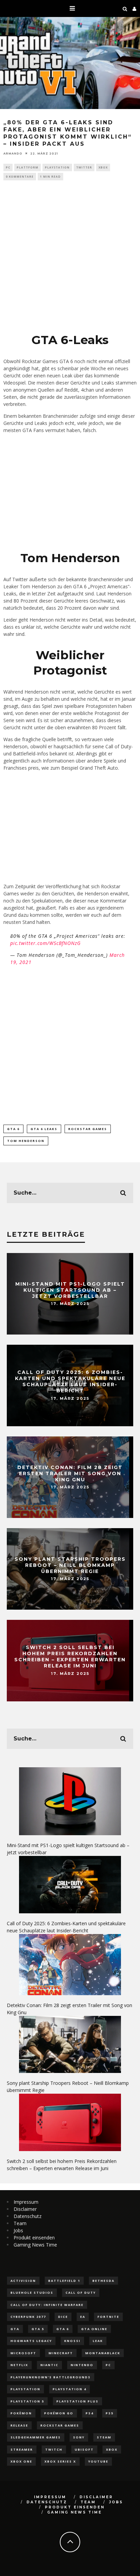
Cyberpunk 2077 (28, 2317)
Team (20, 2223)
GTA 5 (38, 2329)
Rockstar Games (88, 1129)
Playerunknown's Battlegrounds (51, 2377)
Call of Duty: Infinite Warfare (47, 2305)
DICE (63, 2317)
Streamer (22, 2449)
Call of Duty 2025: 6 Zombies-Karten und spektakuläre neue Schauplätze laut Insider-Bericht (70, 1382)
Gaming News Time (35, 2245)
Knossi (72, 2341)
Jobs (18, 2230)
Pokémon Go (59, 2413)
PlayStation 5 (27, 2401)
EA (83, 2317)
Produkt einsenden (34, 2238)
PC (8, 167)
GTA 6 (13, 1129)
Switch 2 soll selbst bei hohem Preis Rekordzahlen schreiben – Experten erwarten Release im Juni (70, 1657)
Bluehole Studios (32, 2293)
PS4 (90, 2413)
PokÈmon (21, 2413)
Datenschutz (28, 2216)
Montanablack (103, 2353)
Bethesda (103, 2281)
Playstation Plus (77, 2401)
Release (19, 2425)
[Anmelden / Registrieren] (135, 8)
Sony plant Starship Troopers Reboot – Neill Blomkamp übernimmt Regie (70, 1565)
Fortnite (108, 2317)
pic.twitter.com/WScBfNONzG (46, 943)
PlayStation (57, 167)
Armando (13, 153)
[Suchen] (125, 8)
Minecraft (61, 2353)
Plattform (28, 167)
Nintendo (82, 2365)
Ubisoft (84, 2449)
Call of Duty (81, 2293)
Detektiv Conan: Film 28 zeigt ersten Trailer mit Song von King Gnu (70, 1473)
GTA (15, 2329)
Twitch (54, 2449)
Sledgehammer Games (36, 2437)
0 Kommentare (20, 176)
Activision (23, 2281)
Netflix (19, 2365)
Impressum (26, 2202)
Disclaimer (25, 2209)
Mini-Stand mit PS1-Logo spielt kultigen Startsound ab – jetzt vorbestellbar (70, 1290)
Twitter (84, 167)
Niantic (49, 2365)
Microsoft (23, 2353)
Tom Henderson (26, 1141)
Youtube (98, 2461)
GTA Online (94, 2329)
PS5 (110, 2413)
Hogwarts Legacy (31, 2341)
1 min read (50, 176)
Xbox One (21, 2461)
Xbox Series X (60, 2461)
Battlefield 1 (64, 2281)
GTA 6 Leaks (44, 1129)
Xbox (103, 167)
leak (98, 2341)
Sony (79, 2437)
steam (104, 2437)
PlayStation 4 (69, 2389)
